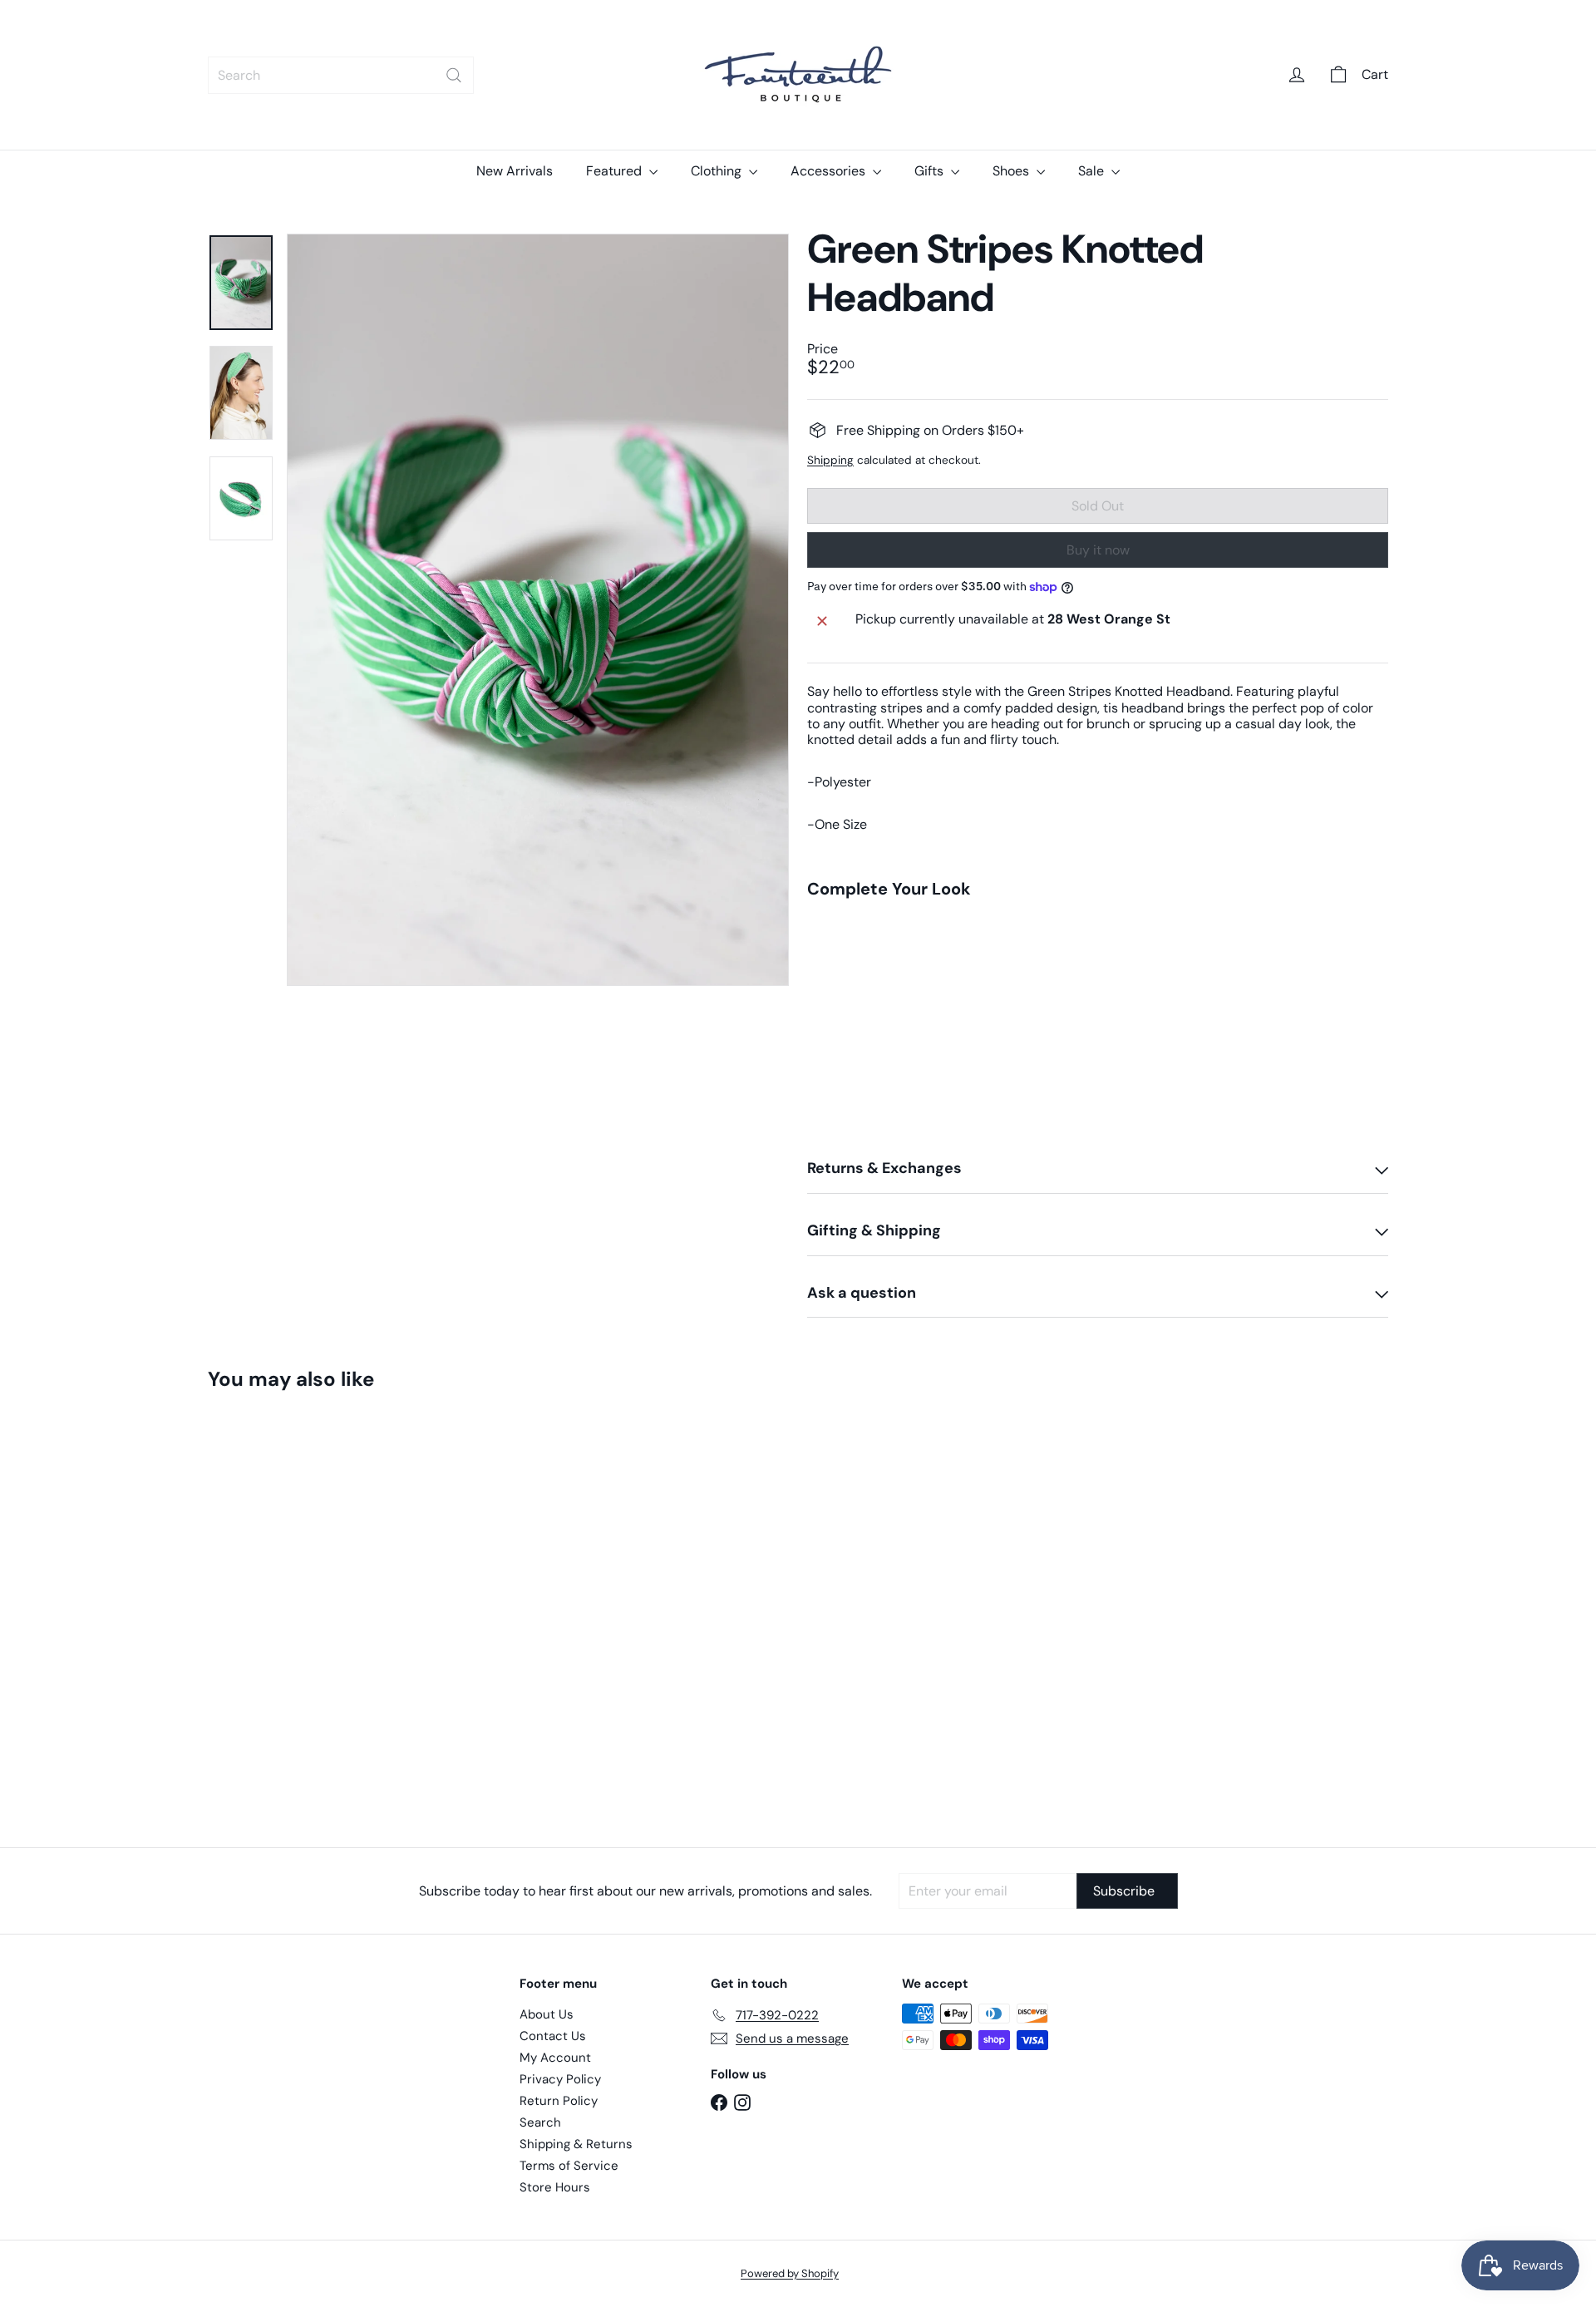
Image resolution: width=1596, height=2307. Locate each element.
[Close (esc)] (1050, 969)
